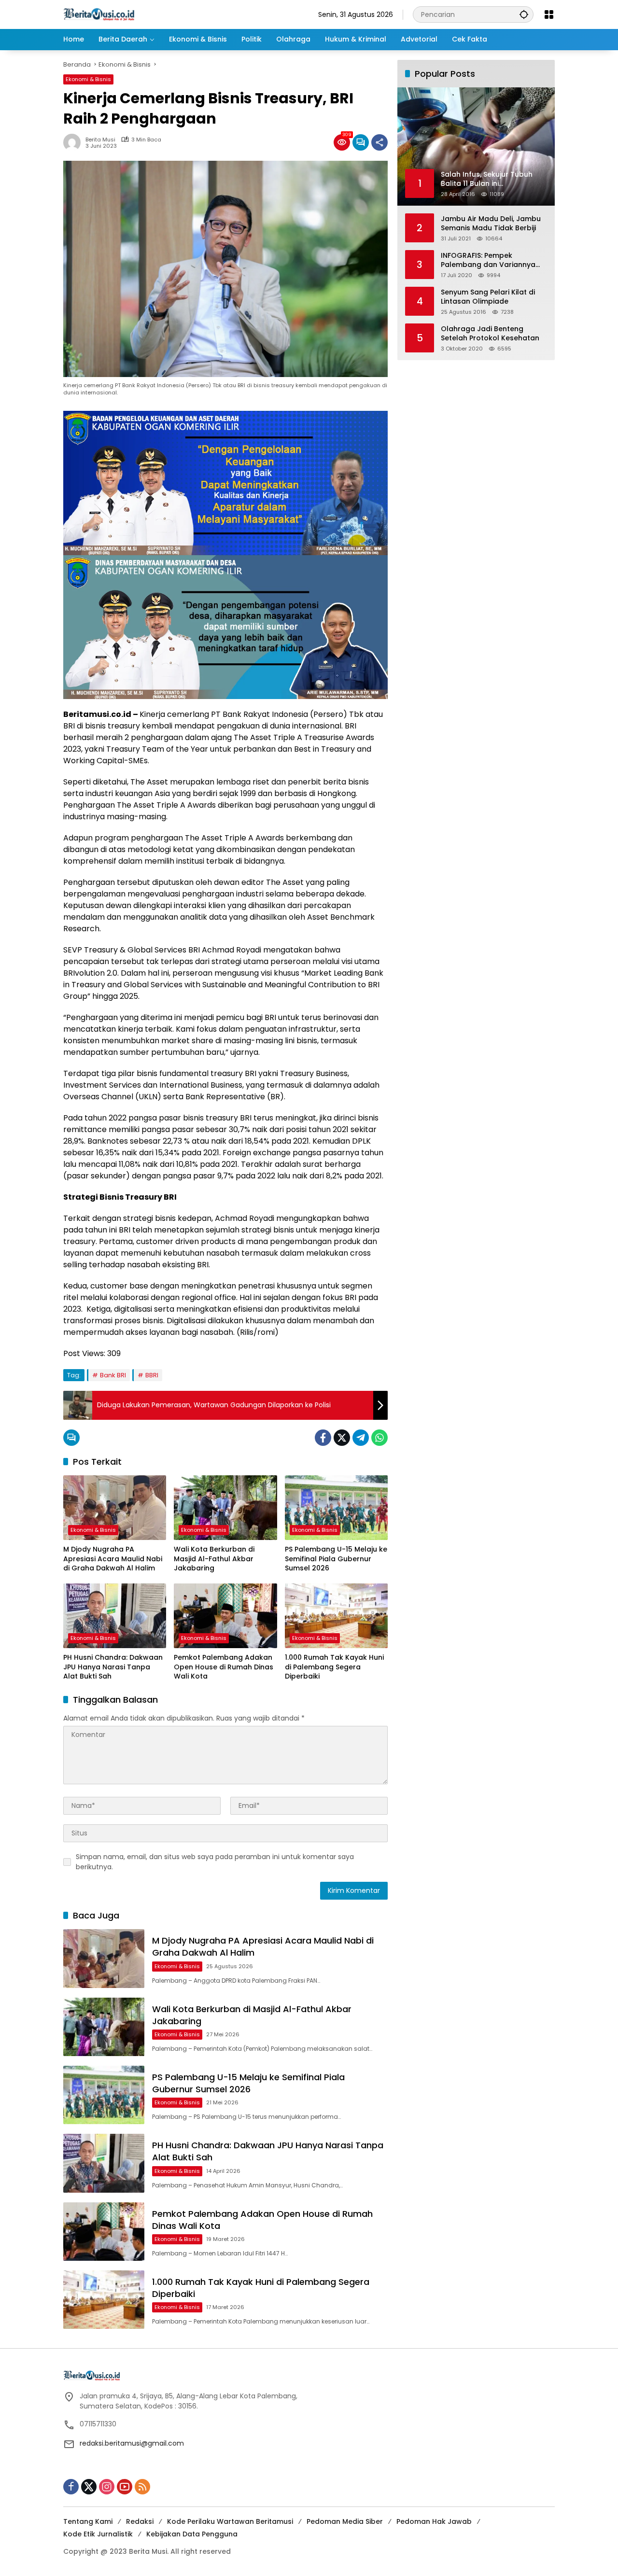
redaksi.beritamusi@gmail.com (132, 2443)
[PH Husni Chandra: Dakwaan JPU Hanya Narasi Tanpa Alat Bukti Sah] (115, 1616)
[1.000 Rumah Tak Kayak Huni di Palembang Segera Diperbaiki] (336, 1616)
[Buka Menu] (549, 14)
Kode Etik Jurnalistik (98, 2534)
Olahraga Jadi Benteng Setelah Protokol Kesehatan (490, 333)
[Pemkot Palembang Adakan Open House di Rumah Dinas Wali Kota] (225, 1616)
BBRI (152, 1375)
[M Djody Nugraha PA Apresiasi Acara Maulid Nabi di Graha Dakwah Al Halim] (115, 1508)
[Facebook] (323, 1438)
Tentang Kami (88, 2521)
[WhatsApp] (379, 1438)
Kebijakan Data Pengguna (192, 2534)
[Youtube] (125, 2487)
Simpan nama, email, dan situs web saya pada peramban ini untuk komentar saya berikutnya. (215, 1862)
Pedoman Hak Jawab (434, 2521)
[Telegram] (361, 1438)
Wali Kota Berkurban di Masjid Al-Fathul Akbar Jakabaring (214, 1559)
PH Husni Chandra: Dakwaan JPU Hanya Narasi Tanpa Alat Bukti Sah (113, 1667)
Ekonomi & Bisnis (88, 79)
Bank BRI (113, 1375)
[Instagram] (107, 2487)
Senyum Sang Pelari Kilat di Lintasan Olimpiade (488, 297)
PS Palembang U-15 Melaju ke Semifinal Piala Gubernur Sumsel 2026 (336, 1559)
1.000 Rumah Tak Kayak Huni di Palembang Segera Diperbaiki (334, 1667)
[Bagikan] (379, 142)
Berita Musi (100, 140)
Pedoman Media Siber (345, 2521)
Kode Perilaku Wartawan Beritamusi (230, 2521)
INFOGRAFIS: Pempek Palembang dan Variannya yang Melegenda (488, 260)
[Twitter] (342, 1438)
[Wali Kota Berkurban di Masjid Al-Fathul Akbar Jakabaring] (225, 1508)
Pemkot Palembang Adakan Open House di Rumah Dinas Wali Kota (224, 1667)
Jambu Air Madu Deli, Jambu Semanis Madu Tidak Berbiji (491, 223)
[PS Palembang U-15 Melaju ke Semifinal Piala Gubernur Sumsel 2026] (336, 1508)
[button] (524, 14)
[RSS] (142, 2487)
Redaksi (140, 2521)
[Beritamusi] (99, 14)
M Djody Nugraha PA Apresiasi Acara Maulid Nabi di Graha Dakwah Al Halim (113, 1559)
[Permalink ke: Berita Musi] (74, 142)
